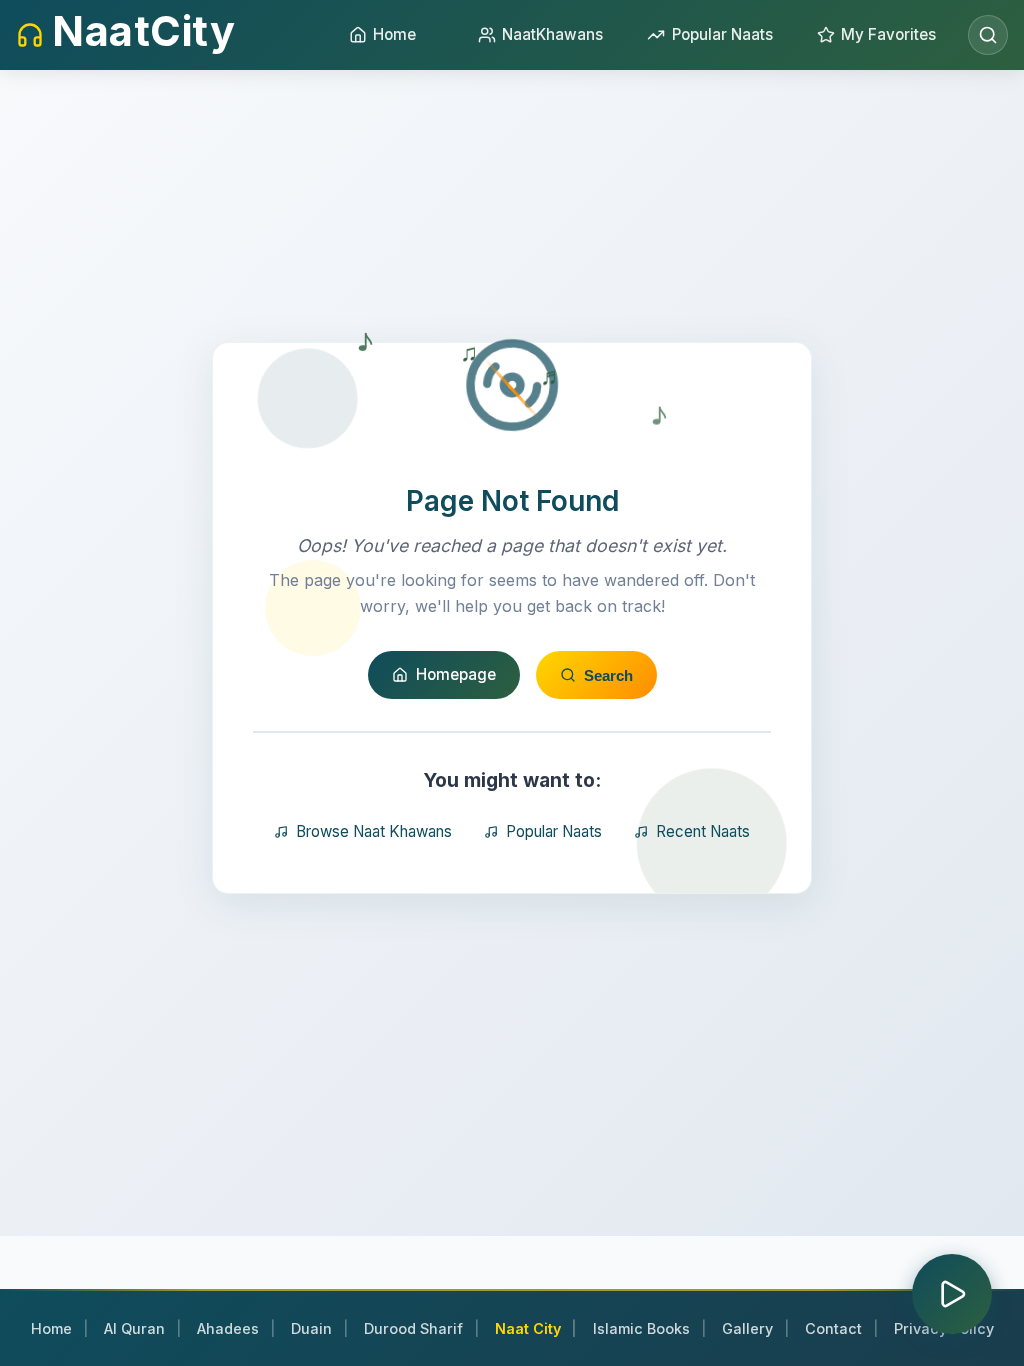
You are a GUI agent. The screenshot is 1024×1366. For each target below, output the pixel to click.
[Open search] (988, 35)
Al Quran (134, 1328)
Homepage (456, 674)
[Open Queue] (952, 1294)
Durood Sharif (413, 1328)
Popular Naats (554, 831)
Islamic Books (641, 1328)
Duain (311, 1328)
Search (608, 675)
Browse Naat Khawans (374, 831)
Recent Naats (703, 831)
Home (51, 1328)
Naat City (528, 1328)
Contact (833, 1328)
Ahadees (228, 1328)
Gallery (747, 1328)
